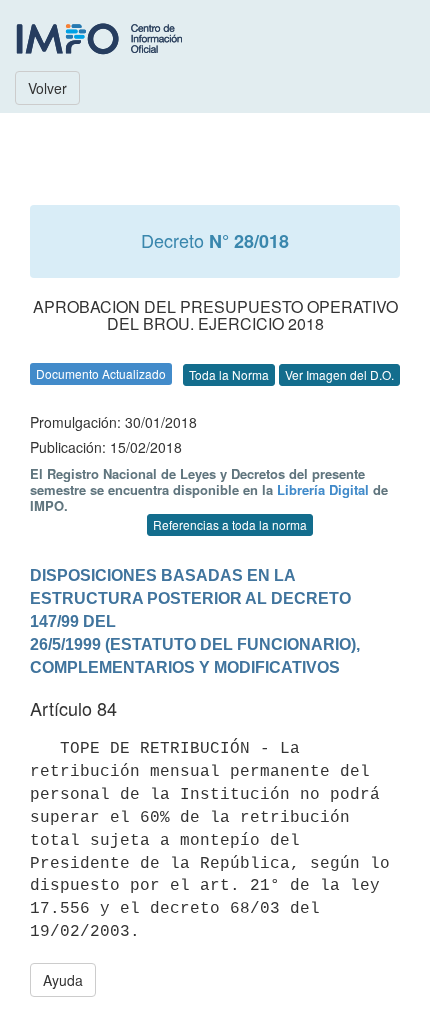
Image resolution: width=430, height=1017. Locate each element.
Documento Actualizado (101, 373)
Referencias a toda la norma (230, 524)
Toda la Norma (229, 374)
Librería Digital (323, 489)
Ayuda (63, 980)
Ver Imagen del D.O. (339, 374)
